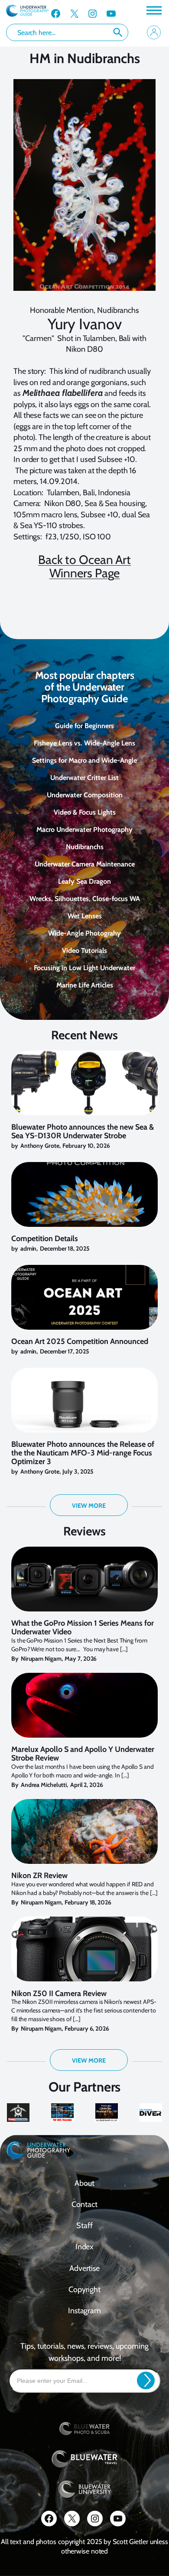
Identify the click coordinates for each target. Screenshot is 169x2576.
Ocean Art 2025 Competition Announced (80, 1342)
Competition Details (45, 1239)
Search (118, 32)
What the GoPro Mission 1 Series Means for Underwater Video (83, 1628)
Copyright (84, 2289)
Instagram (84, 2311)
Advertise (84, 2268)
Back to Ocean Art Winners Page (84, 567)
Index (85, 2247)
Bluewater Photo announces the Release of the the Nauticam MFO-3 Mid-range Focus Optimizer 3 (83, 1453)
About (84, 2183)
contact (84, 2204)
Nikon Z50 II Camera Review (59, 1994)
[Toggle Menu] (153, 10)
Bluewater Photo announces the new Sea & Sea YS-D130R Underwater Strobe (83, 1132)
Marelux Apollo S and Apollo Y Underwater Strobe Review (83, 1754)
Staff (84, 2226)
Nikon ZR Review (39, 1876)
